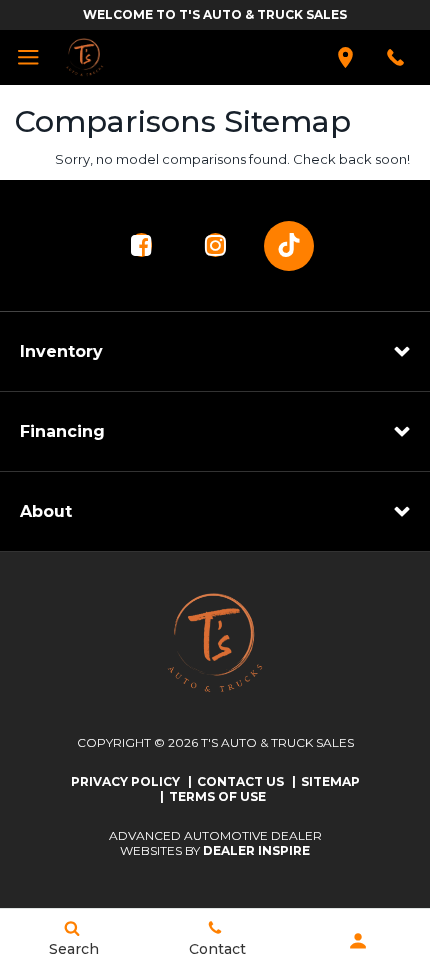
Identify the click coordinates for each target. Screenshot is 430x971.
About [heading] (46, 511)
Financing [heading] (62, 431)
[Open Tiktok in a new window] (289, 246)
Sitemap (330, 781)
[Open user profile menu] (358, 941)
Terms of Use (217, 796)
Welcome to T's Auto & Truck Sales (215, 14)
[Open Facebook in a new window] (141, 245)
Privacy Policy (125, 781)
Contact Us (240, 781)
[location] (345, 57)
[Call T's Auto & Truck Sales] (395, 57)
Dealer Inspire (256, 850)
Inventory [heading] (61, 351)
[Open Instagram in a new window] (215, 245)
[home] (84, 56)
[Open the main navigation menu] (27, 57)
